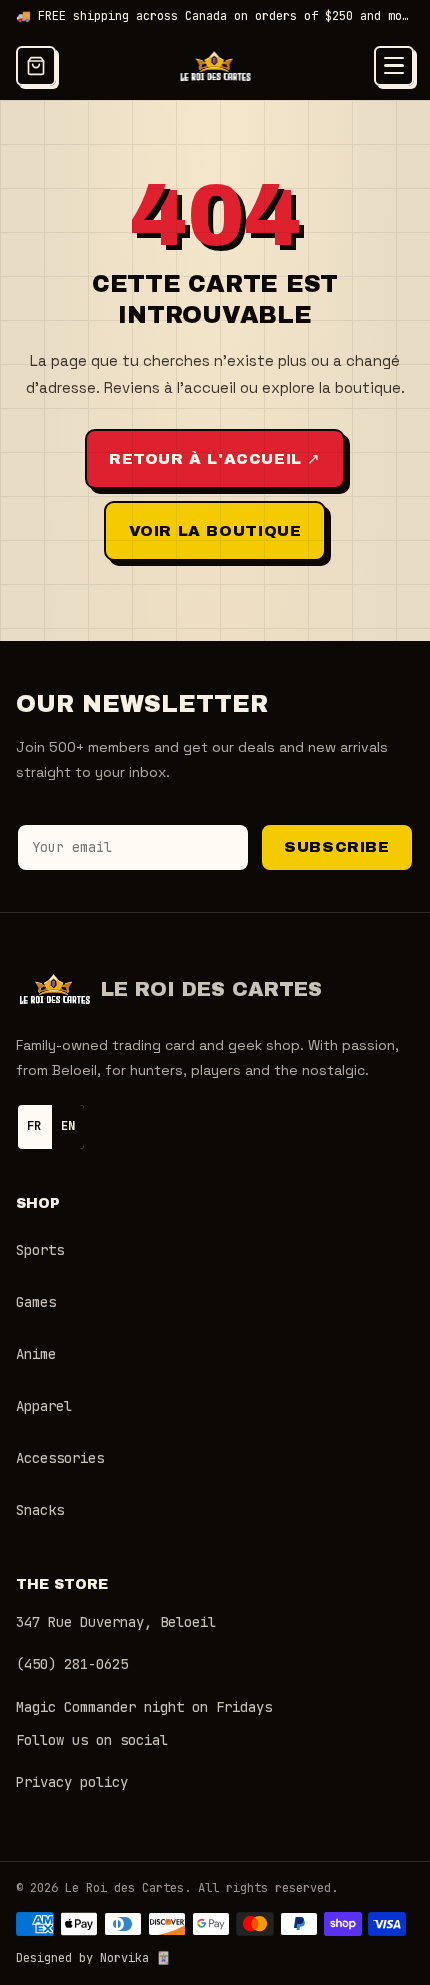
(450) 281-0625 (72, 1664)
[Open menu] (394, 66)
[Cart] (36, 66)
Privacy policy (72, 1782)
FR (34, 1126)
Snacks (40, 1510)
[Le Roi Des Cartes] (215, 66)
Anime (36, 1354)
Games (36, 1302)
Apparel (44, 1406)
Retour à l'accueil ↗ (215, 459)
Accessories (60, 1458)
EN (68, 1126)
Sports (40, 1250)
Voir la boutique (215, 531)
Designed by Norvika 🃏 (93, 1958)
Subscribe (336, 847)
